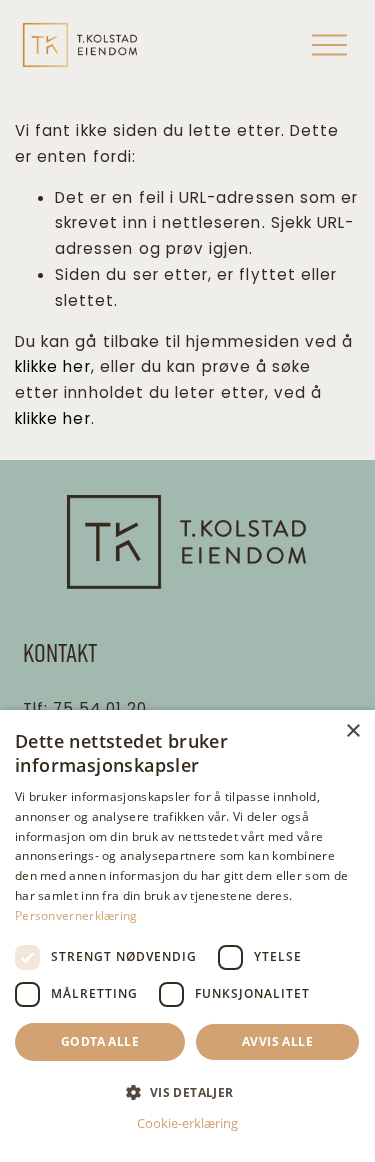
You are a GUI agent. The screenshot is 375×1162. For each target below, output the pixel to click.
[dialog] (187, 936)
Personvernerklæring (76, 915)
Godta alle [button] (100, 1041)
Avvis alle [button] (277, 1041)
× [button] (352, 731)
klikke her (53, 366)
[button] (187, 1091)
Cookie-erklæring (187, 1123)
